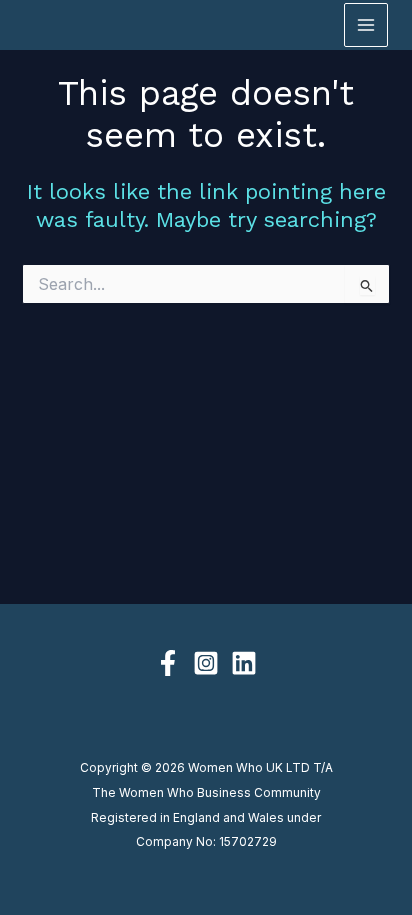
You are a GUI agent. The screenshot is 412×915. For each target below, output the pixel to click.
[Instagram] (206, 663)
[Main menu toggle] (366, 25)
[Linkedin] (244, 663)
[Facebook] (168, 663)
